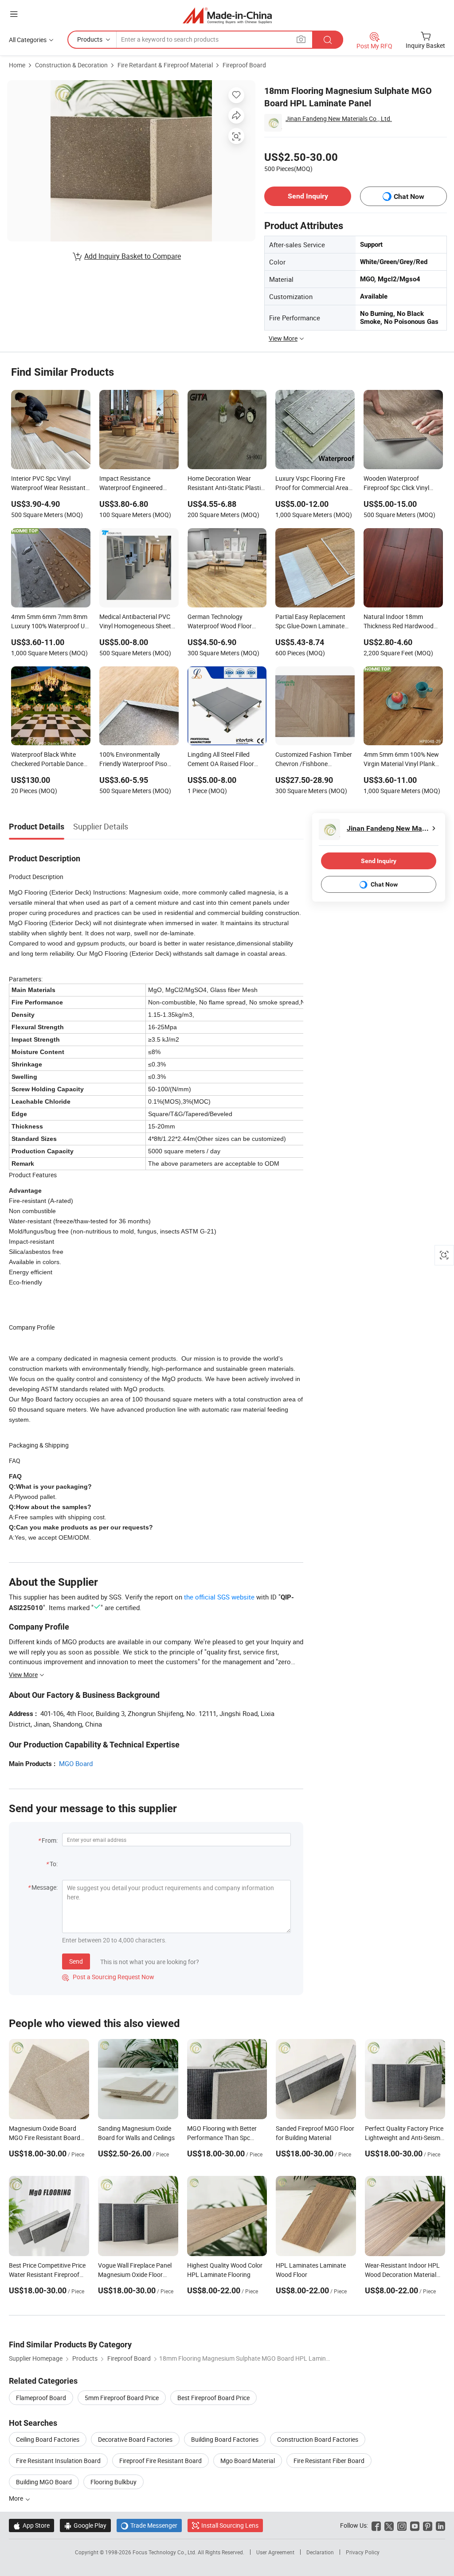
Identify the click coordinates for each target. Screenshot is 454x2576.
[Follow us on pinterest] (428, 2525)
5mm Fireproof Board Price (122, 2398)
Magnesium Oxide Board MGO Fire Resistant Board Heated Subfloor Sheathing (46, 2138)
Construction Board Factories (318, 2439)
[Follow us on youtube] (415, 2525)
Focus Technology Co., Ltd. (165, 2552)
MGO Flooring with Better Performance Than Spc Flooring (222, 2138)
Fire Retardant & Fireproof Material (165, 65)
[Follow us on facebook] (376, 2525)
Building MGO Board (44, 2482)
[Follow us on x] (389, 2525)
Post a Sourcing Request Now (108, 1977)
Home (17, 65)
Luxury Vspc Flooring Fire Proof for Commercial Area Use (312, 484)
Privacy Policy (363, 2552)
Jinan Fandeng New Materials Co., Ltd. (339, 119)
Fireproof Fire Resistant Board (160, 2461)
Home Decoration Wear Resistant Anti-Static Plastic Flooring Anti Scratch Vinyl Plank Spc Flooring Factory (226, 484)
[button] (14, 14)
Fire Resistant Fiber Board (329, 2461)
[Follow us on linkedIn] (440, 2525)
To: (54, 1864)
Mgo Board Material (248, 2461)
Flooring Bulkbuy (113, 2482)
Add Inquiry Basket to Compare (133, 256)
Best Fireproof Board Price (213, 2398)
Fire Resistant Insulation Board (58, 2461)
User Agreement (275, 2552)
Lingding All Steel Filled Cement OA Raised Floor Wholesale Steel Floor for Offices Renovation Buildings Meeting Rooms (227, 760)
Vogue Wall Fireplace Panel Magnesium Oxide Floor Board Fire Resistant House (135, 2274)
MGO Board (76, 1763)
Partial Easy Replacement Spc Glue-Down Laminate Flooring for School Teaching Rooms (314, 622)
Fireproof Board (244, 65)
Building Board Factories (225, 2439)
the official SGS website (219, 1597)
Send (76, 1961)
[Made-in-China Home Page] (227, 15)
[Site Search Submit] (328, 40)
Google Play (85, 2525)
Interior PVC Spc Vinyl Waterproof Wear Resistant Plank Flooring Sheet (48, 484)
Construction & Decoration (71, 65)
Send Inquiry (308, 196)
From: (50, 1840)
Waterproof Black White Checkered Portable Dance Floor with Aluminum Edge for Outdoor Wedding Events (50, 760)
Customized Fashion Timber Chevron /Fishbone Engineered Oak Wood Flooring (314, 760)
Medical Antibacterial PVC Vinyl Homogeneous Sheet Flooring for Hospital (135, 622)
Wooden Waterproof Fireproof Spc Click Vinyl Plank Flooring (396, 484)
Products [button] (90, 39)
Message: (45, 1887)
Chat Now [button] (409, 197)
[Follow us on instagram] (402, 2525)
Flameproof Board (41, 2398)
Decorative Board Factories (135, 2439)
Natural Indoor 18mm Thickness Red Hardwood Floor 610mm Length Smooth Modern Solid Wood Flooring (402, 622)
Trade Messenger (149, 2525)
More (17, 2498)
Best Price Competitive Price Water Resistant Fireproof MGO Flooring (47, 2274)
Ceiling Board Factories (48, 2439)
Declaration (320, 2552)
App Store (31, 2525)
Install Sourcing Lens (230, 2525)
